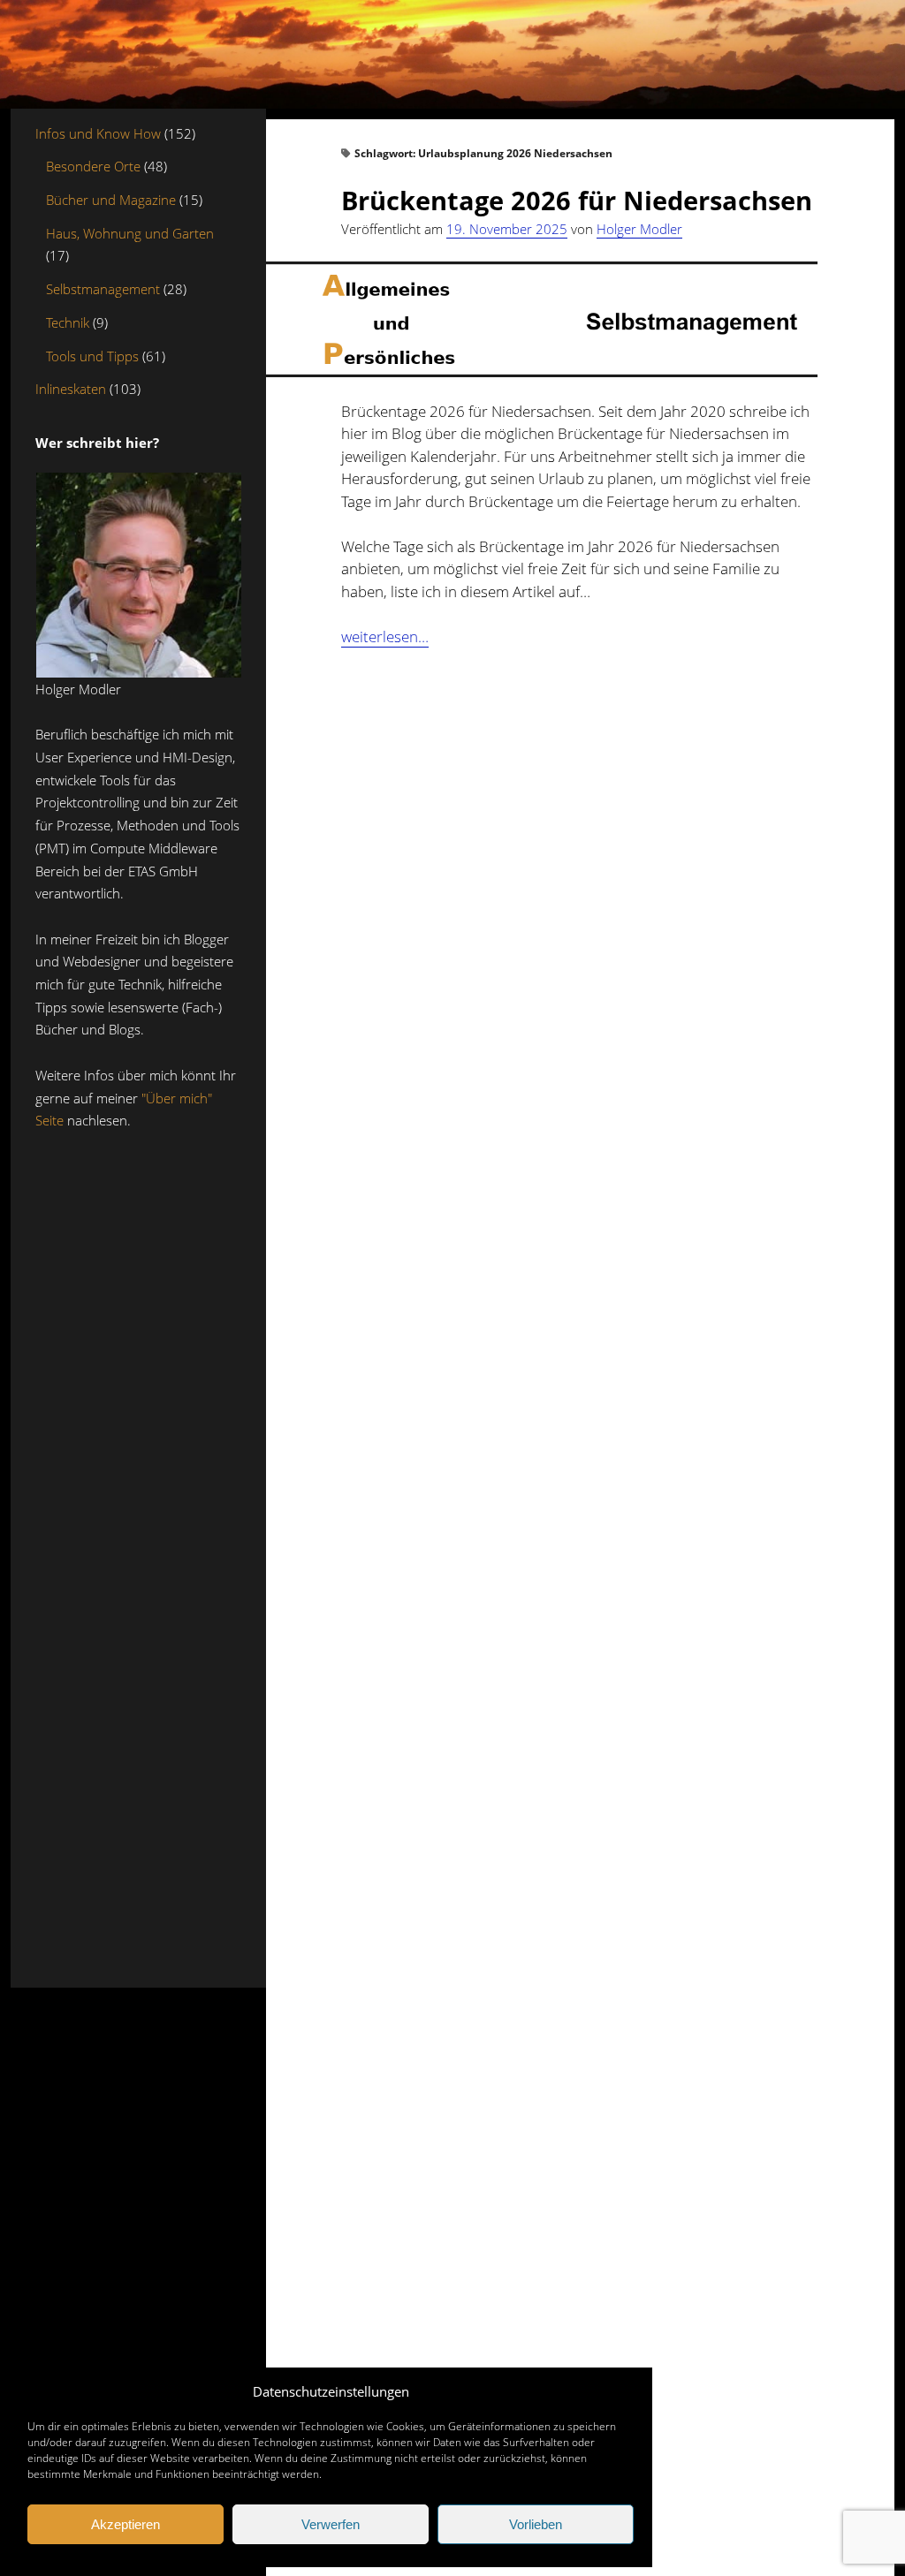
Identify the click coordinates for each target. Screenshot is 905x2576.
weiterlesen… (385, 637)
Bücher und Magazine (111, 200)
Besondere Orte (93, 166)
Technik (68, 322)
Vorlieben (536, 2524)
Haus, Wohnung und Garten (130, 233)
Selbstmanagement (103, 289)
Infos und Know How (98, 133)
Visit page (452, 54)
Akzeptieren (125, 2524)
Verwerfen (331, 2524)
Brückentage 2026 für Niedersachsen (577, 200)
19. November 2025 (507, 229)
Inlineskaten (71, 389)
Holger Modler (639, 229)
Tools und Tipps (92, 356)
